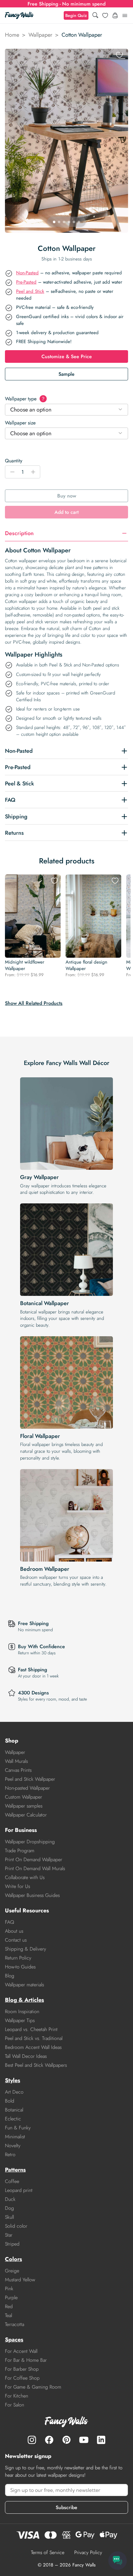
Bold (10, 2101)
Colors (13, 2259)
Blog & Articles (24, 2000)
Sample (66, 374)
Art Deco (14, 2092)
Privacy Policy (88, 2552)
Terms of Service (48, 2552)
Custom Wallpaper (24, 1797)
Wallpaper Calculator (26, 1815)
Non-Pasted (27, 273)
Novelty (13, 2146)
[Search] (95, 16)
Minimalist (15, 2137)
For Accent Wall (21, 2351)
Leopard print (19, 2190)
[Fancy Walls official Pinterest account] (66, 2440)
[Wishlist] (105, 15)
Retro (10, 2154)
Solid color (16, 2226)
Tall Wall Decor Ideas (26, 2056)
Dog (9, 2208)
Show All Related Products (34, 1003)
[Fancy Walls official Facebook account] (49, 2440)
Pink (9, 2289)
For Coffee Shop (22, 2378)
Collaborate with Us (25, 1877)
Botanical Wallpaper (45, 1303)
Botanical (14, 2110)
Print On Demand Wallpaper (34, 1859)
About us (14, 1931)
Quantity (14, 461)
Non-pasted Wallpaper (27, 1788)
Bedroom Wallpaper (45, 1569)
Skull (9, 2217)
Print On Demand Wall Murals (35, 1868)
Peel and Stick (30, 291)
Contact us (16, 1940)
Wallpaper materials (24, 1985)
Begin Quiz (76, 15)
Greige (12, 2271)
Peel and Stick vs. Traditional (34, 2038)
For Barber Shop (22, 2369)
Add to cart (66, 512)
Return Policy (18, 1958)
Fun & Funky (18, 2128)
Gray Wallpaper (39, 1177)
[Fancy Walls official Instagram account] (32, 2440)
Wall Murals (16, 1761)
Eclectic (13, 2119)
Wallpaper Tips (20, 2020)
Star (9, 2235)
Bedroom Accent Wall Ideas (33, 2047)
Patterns (15, 2170)
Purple (11, 2298)
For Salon (15, 2405)
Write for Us (17, 1886)
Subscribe (66, 2507)
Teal (9, 2315)
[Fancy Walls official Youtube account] (84, 2440)
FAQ (10, 1922)
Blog (10, 1976)
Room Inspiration (22, 2011)
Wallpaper (40, 35)
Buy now (67, 496)
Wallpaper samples (24, 1806)
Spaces (14, 2340)
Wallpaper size (20, 423)
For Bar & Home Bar (26, 2360)
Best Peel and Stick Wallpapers (36, 2065)
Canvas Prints (18, 1770)
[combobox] (66, 410)
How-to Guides (20, 1967)
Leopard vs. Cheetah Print (31, 2029)
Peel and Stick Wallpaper (30, 1779)
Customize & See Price (67, 356)
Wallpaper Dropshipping (30, 1842)
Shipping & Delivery (26, 1949)
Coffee (12, 2181)
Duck (10, 2199)
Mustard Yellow (20, 2280)
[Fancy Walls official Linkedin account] (101, 2440)
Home (12, 35)
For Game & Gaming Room (33, 2387)
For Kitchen (17, 2396)
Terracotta (15, 2324)
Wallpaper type (25, 399)
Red (9, 2306)
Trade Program (20, 1851)
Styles (13, 2080)
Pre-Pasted (26, 282)
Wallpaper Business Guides (32, 1895)
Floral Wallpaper (40, 1436)
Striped (12, 2244)
